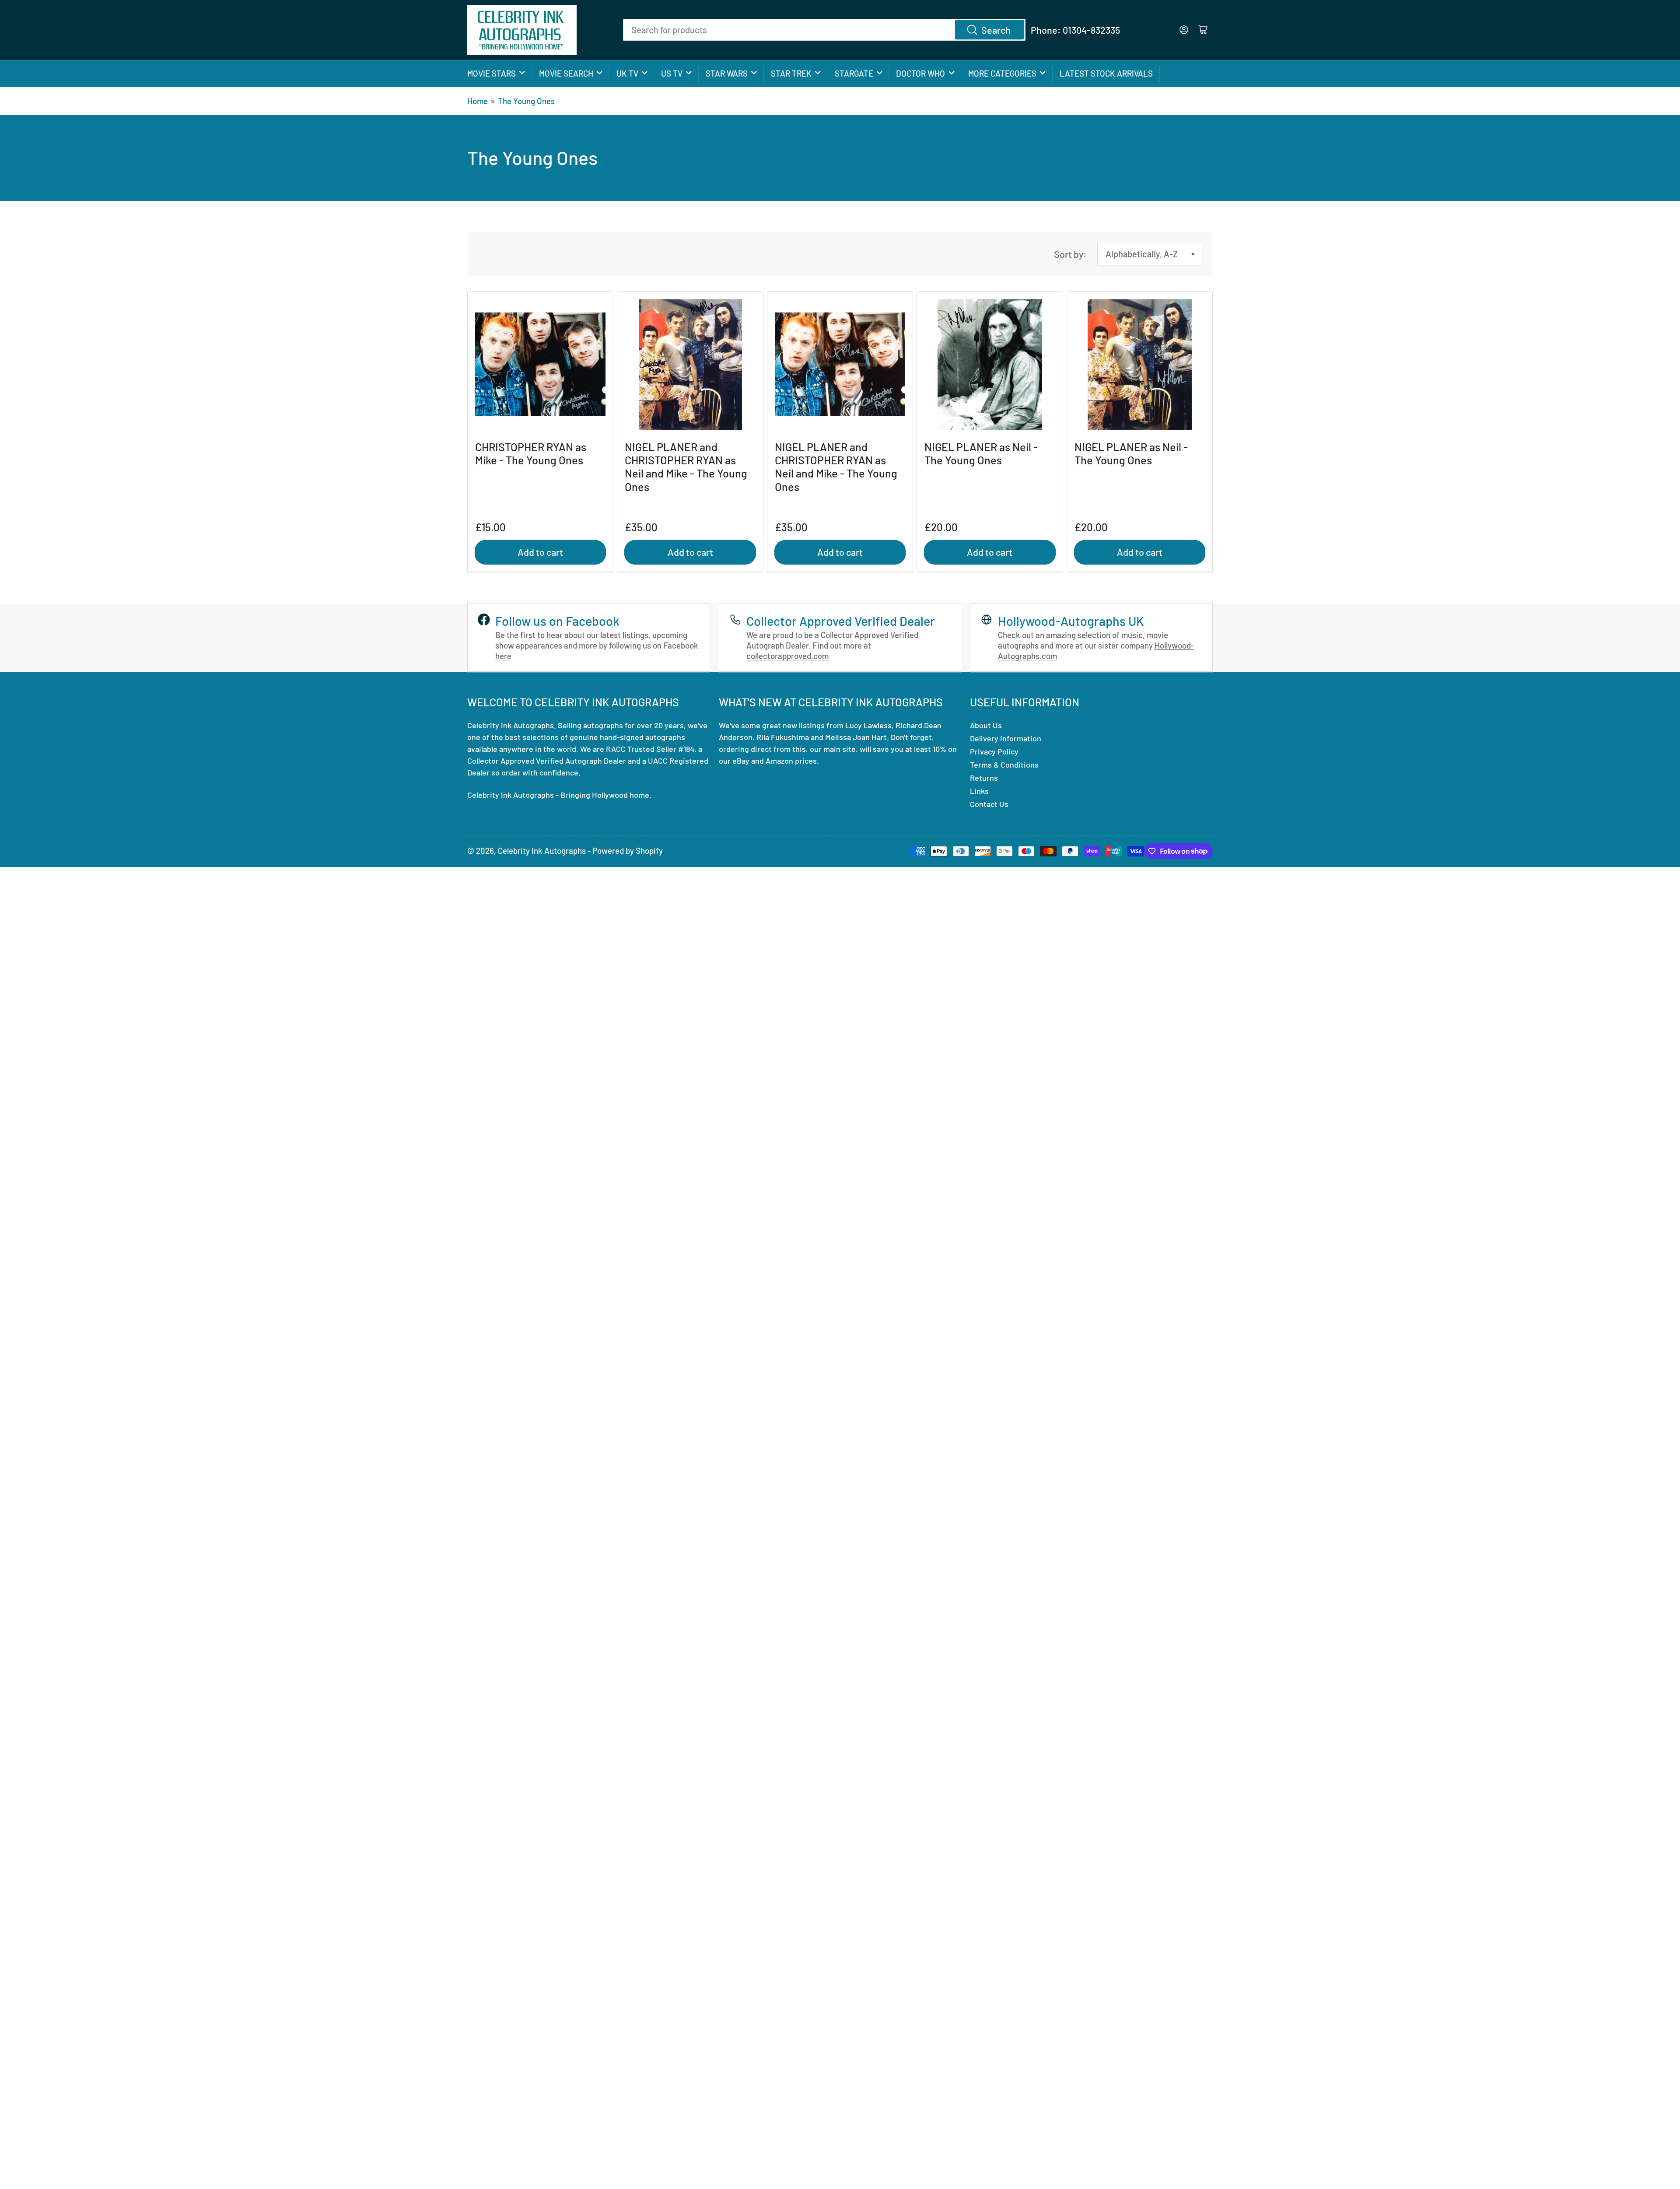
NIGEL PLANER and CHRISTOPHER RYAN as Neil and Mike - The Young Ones (686, 467)
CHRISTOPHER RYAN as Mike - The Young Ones (531, 453)
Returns (984, 778)
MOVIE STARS (492, 73)
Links (979, 791)
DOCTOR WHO (920, 73)
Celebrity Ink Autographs (542, 851)
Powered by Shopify (628, 851)
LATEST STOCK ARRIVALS (1106, 73)
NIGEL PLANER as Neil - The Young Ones (981, 453)
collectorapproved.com (787, 656)
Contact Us (989, 804)
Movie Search (566, 73)
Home (478, 101)
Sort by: (1070, 254)
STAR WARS (727, 73)
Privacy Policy (994, 751)
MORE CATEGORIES (1002, 73)
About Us (986, 725)
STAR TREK (791, 73)
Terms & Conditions (1004, 765)
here (503, 656)
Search (996, 30)
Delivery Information (1006, 738)
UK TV (627, 73)
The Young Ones (526, 101)
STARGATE (854, 73)
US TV (672, 73)
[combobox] (824, 30)
